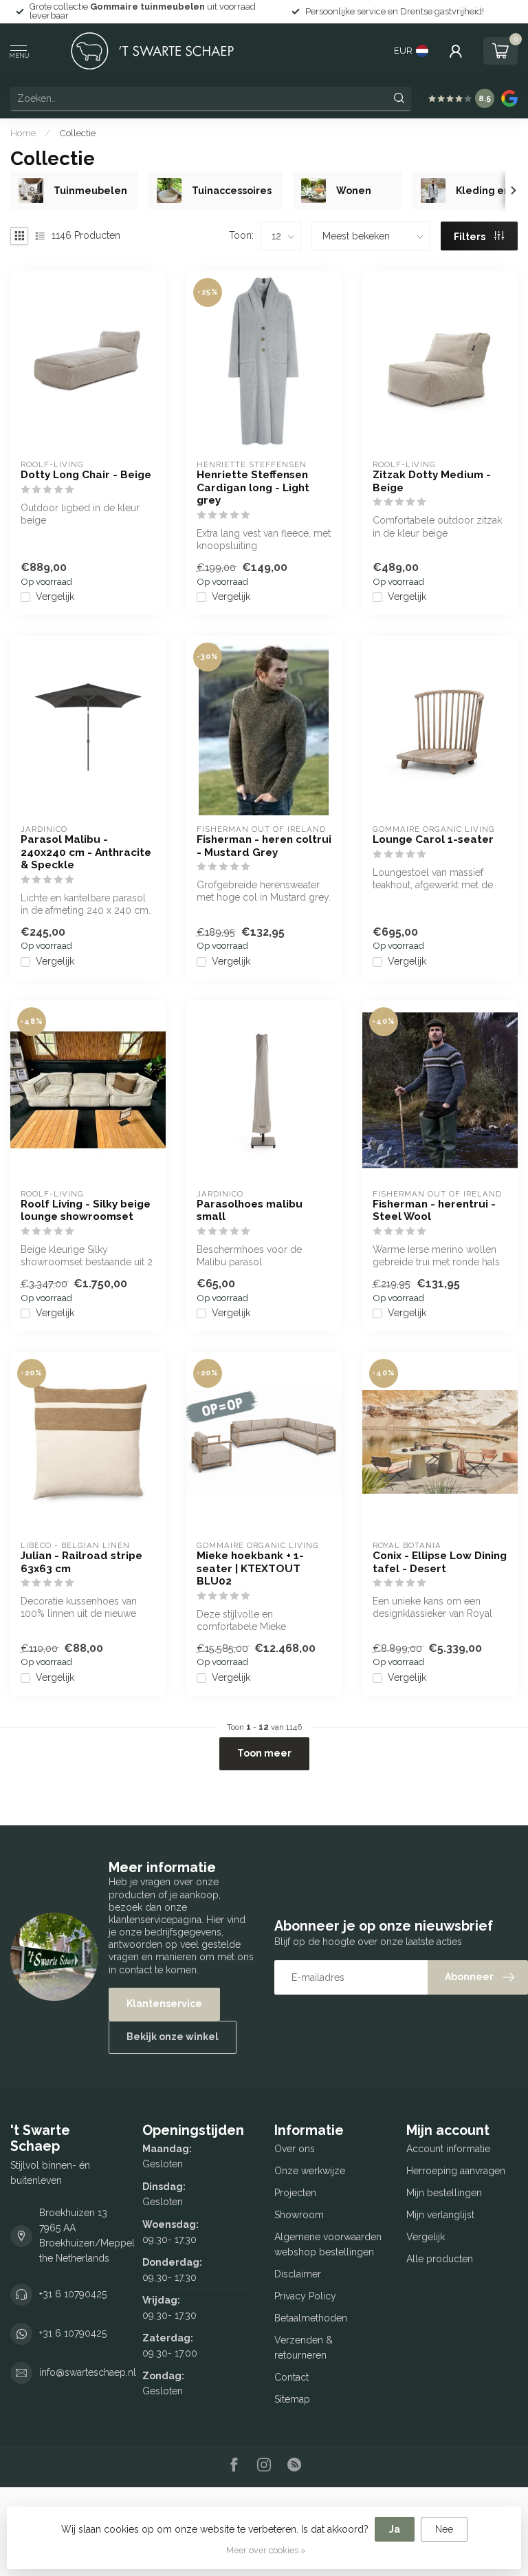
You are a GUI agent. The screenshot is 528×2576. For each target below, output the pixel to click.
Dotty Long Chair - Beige (86, 475)
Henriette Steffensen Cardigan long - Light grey (253, 487)
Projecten (295, 2193)
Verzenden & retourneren (304, 2348)
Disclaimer (298, 2274)
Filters (471, 237)
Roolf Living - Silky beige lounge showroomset (86, 1210)
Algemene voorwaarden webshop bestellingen (328, 2244)
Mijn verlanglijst (440, 2215)
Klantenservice (164, 2004)
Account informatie (448, 2149)
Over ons (295, 2149)
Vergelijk (55, 597)
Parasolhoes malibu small (250, 1210)
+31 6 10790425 (73, 2294)
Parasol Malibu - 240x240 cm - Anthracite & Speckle (86, 852)
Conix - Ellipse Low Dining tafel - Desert (440, 1562)
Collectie (77, 133)
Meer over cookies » (266, 2550)
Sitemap (292, 2399)
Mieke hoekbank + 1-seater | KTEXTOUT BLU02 (250, 1568)
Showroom (299, 2215)
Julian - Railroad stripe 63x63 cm (81, 1562)
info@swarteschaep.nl (88, 2372)
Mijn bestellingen (444, 2193)
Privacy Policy (305, 2296)
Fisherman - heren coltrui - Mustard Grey (264, 846)
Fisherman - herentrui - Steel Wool (434, 1210)
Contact (291, 2377)
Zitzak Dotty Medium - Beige (432, 481)
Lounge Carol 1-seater (433, 839)
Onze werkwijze (310, 2171)
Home (23, 133)
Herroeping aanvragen (456, 2171)
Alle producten (440, 2259)
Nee (444, 2529)
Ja (395, 2529)
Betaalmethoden (311, 2318)
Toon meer (264, 1753)
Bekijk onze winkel (173, 2037)
